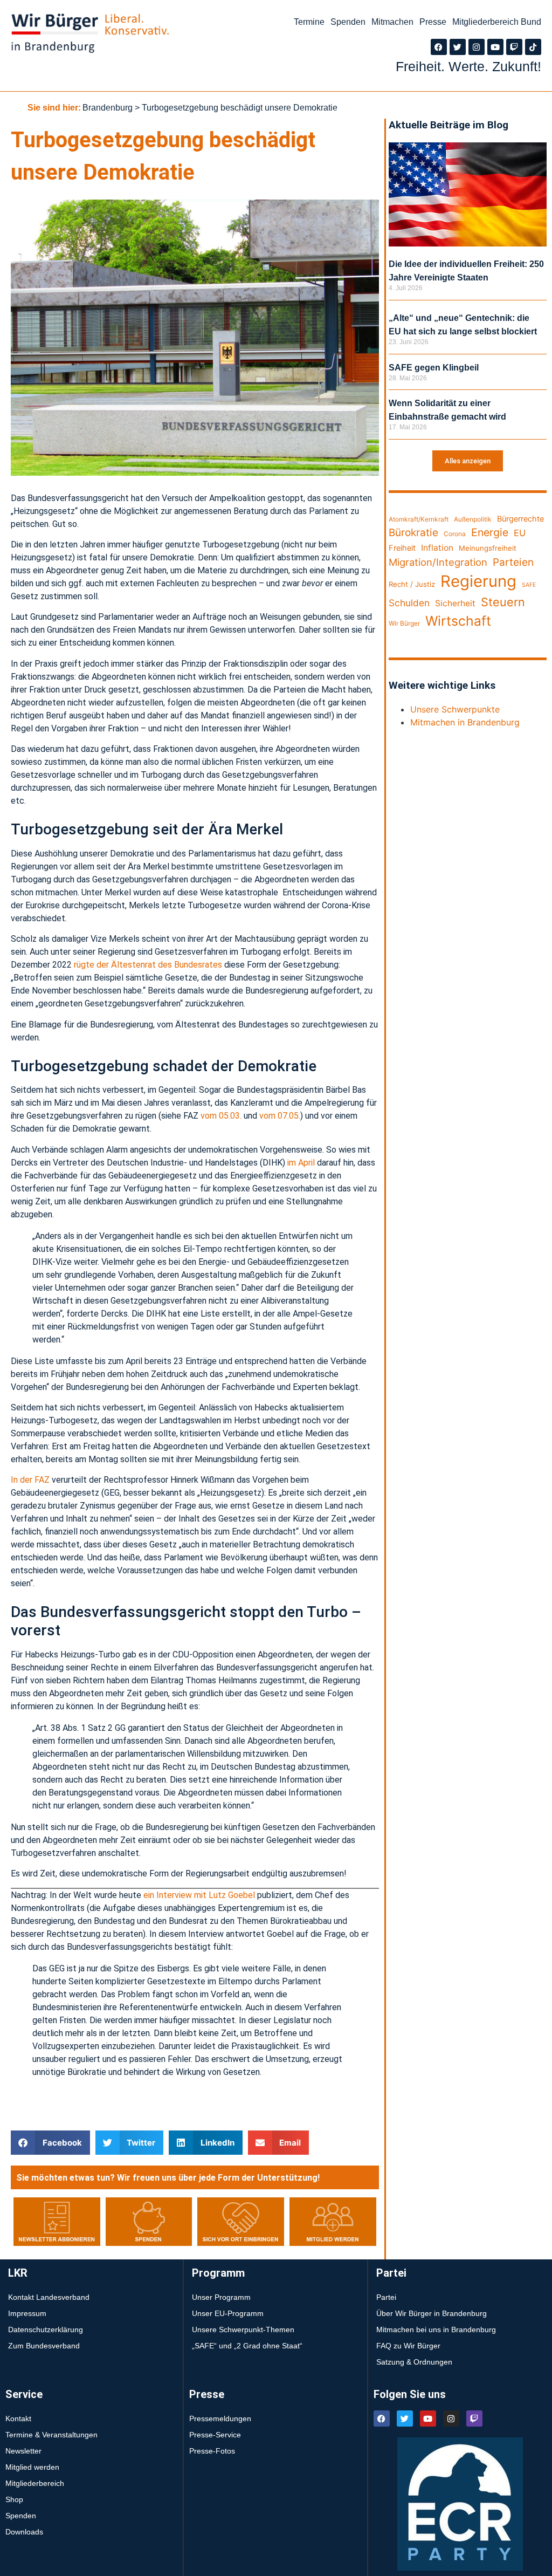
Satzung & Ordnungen (414, 2362)
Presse (433, 22)
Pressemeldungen (220, 2419)
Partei (386, 2297)
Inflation (437, 548)
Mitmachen (392, 22)
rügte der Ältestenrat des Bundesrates (148, 965)
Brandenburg (108, 108)
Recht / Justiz (412, 584)
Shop (14, 2499)
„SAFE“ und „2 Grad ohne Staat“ (247, 2346)
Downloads (24, 2532)
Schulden (409, 603)
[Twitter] (458, 47)
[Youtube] (495, 47)
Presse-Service (215, 2435)
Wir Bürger (404, 623)
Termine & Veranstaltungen (51, 2435)
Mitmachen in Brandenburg (465, 722)
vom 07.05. (280, 1116)
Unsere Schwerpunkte (455, 709)
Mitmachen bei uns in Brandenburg (436, 2330)
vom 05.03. (221, 1116)
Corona (455, 534)
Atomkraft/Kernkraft (419, 519)
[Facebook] (439, 47)
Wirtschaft (458, 621)
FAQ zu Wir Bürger (408, 2346)
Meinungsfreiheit (488, 548)
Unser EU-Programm (228, 2313)
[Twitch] (514, 47)
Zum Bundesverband (44, 2346)
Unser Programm (221, 2297)
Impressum (27, 2313)
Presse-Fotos (212, 2451)
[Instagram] (477, 47)
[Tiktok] (533, 47)
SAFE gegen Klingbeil (434, 368)
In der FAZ (30, 1480)
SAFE (529, 585)
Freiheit (402, 548)
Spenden (348, 22)
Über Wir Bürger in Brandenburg (432, 2313)
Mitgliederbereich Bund (497, 22)
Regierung (478, 581)
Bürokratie (413, 532)
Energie (490, 532)
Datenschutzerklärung (46, 2330)
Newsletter (23, 2451)
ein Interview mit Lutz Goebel (199, 1895)
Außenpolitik (473, 519)
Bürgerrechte (520, 519)
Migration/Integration (438, 562)
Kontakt (18, 2419)
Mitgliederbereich (35, 2483)
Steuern (503, 602)
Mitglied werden (32, 2467)
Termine (309, 22)
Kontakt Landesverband (49, 2297)
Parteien (513, 562)
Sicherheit (455, 603)
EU (520, 533)
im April (301, 1163)
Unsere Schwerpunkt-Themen (243, 2330)
